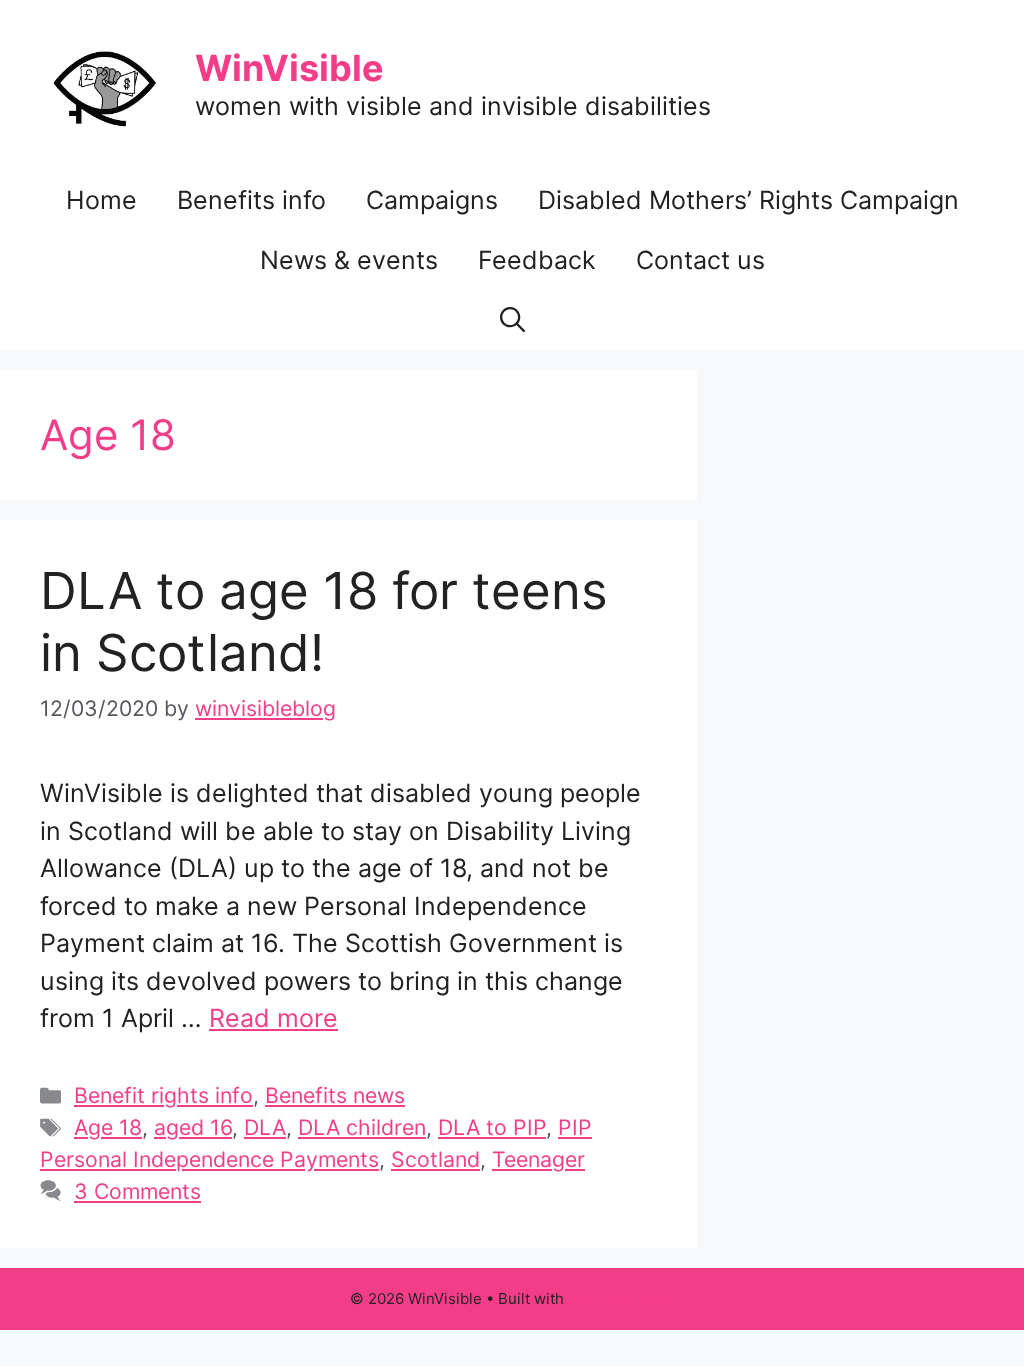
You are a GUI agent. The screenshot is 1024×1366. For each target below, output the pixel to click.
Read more (273, 1018)
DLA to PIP (492, 1127)
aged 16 (193, 1127)
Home (101, 200)
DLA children (362, 1127)
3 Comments (137, 1191)
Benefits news (335, 1095)
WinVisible (289, 68)
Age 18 (108, 1127)
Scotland (435, 1159)
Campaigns (432, 200)
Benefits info (251, 200)
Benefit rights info (163, 1095)
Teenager (538, 1159)
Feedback (537, 260)
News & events (349, 260)
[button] (512, 320)
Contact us (700, 260)
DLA (265, 1127)
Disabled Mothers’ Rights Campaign (748, 200)
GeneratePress (621, 1298)
